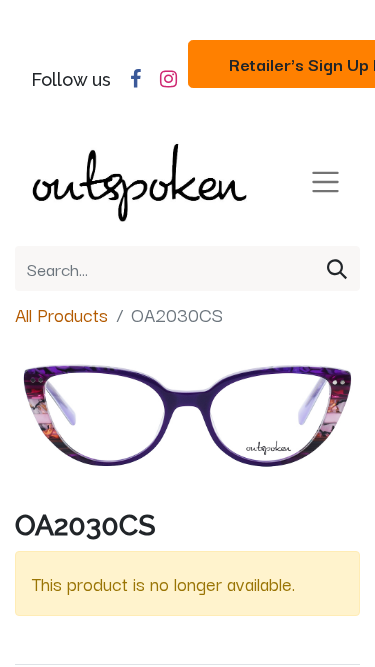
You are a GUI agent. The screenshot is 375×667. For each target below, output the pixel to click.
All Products (61, 314)
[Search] (337, 268)
